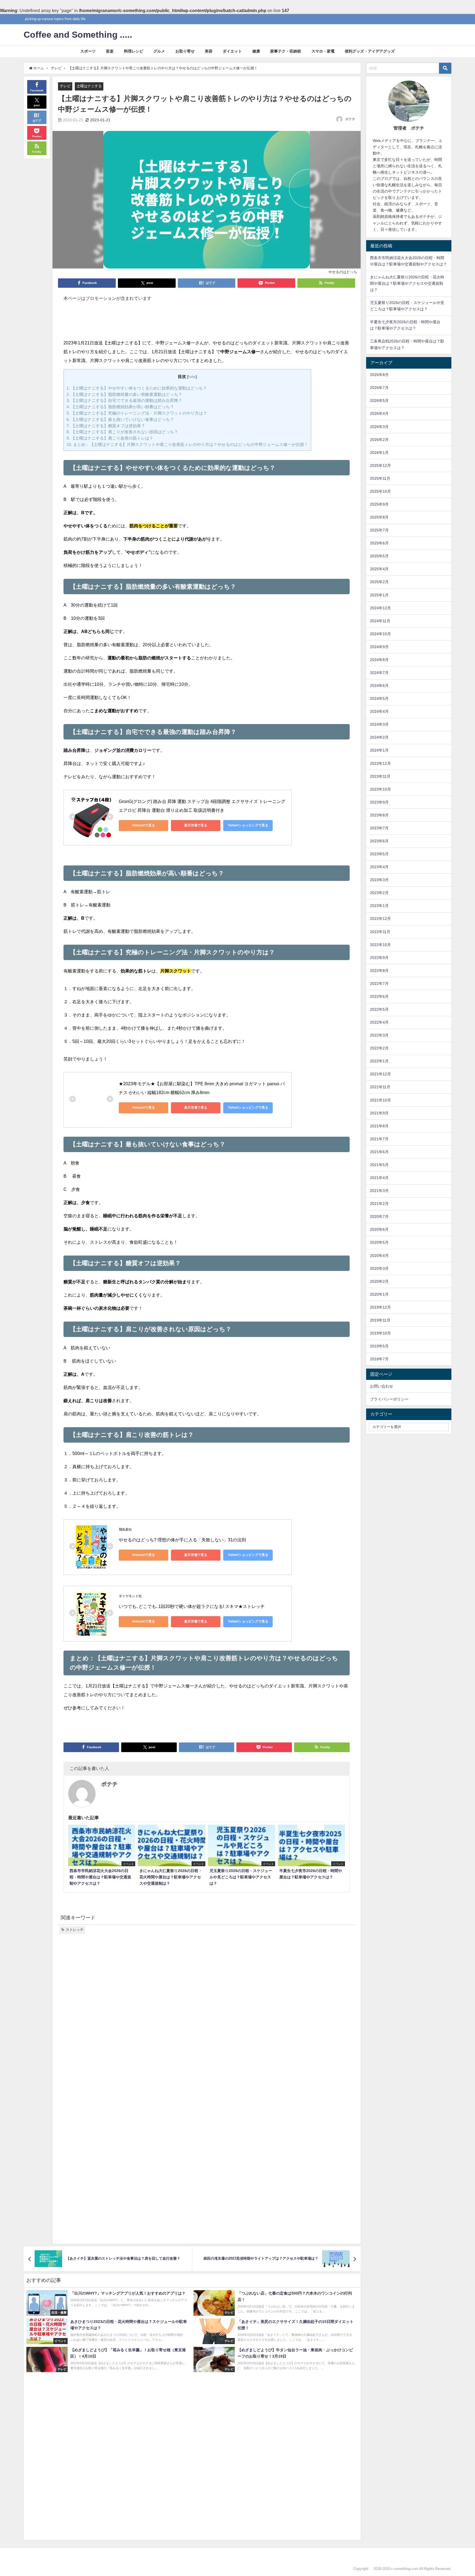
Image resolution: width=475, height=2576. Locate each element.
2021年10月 (380, 1100)
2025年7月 (379, 530)
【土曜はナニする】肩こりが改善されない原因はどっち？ (122, 432)
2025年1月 (379, 595)
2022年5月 (379, 1009)
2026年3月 (379, 427)
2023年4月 (379, 867)
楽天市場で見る (196, 825)
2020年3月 (379, 1268)
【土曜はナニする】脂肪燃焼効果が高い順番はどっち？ (120, 407)
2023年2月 (379, 893)
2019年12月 (380, 1307)
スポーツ (88, 51)
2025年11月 (380, 478)
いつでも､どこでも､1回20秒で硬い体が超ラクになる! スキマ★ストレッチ (192, 1606)
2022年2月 (379, 1048)
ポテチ (350, 119)
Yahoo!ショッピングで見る (248, 825)
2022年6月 (379, 996)
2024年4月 (379, 711)
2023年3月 (379, 880)
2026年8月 (379, 375)
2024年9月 (379, 647)
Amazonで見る (144, 825)
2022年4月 (379, 1022)
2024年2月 (379, 737)
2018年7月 (379, 1359)
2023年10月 (380, 789)
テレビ (65, 86)
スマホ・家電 (323, 51)
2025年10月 (380, 491)
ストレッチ (75, 1930)
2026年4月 (379, 413)
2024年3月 (379, 724)
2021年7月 (379, 1139)
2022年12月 (380, 919)
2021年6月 (379, 1152)
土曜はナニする (89, 86)
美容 (209, 51)
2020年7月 (379, 1216)
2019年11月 (380, 1320)
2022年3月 (379, 1035)
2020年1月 (379, 1294)
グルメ (159, 51)
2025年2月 (379, 582)
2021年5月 (379, 1165)
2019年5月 (379, 1346)
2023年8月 (379, 815)
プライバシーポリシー (389, 1399)
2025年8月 (379, 517)
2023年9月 (379, 802)
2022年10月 (380, 945)
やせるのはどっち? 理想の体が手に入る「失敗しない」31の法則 (182, 1540)
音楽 (110, 51)
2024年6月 (379, 686)
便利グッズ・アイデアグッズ (370, 51)
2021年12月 (380, 1074)
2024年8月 (379, 660)
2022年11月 (380, 932)
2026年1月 (379, 453)
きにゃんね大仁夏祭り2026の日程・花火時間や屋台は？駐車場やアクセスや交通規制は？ (407, 283)
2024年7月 (379, 673)
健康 (256, 51)
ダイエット (232, 51)
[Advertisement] (207, 323)
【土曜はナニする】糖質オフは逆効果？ (106, 426)
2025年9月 (379, 504)
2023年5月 (379, 854)
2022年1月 (379, 1061)
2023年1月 (379, 906)
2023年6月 (379, 841)
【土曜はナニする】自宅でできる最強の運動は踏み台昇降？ (124, 400)
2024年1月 (379, 750)
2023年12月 (380, 763)
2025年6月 (379, 543)
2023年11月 (380, 776)
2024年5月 (379, 698)
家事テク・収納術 (286, 51)
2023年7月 (379, 828)
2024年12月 (380, 608)
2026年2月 (379, 440)
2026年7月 (379, 388)
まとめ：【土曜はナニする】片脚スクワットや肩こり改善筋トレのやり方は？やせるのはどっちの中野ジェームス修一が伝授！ (187, 444)
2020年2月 (379, 1281)
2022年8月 (379, 971)
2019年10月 (380, 1333)
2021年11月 (380, 1087)
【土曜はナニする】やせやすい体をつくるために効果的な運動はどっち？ (137, 388)
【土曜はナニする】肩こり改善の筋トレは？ (110, 438)
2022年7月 (379, 983)
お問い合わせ (382, 1386)
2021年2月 (379, 1204)
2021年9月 (379, 1113)
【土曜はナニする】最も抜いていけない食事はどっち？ (120, 419)
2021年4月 (379, 1178)
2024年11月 (380, 621)
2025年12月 (380, 465)
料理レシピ (134, 51)
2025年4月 (379, 569)
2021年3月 (379, 1191)
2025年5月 (379, 556)
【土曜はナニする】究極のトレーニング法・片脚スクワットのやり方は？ (137, 413)
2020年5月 (379, 1242)
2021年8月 (379, 1126)
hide (192, 377)
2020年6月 (379, 1229)
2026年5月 (379, 401)
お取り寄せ (185, 51)
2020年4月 (379, 1256)
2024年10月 (380, 634)
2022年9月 (379, 958)
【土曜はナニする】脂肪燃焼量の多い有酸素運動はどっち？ (124, 394)
